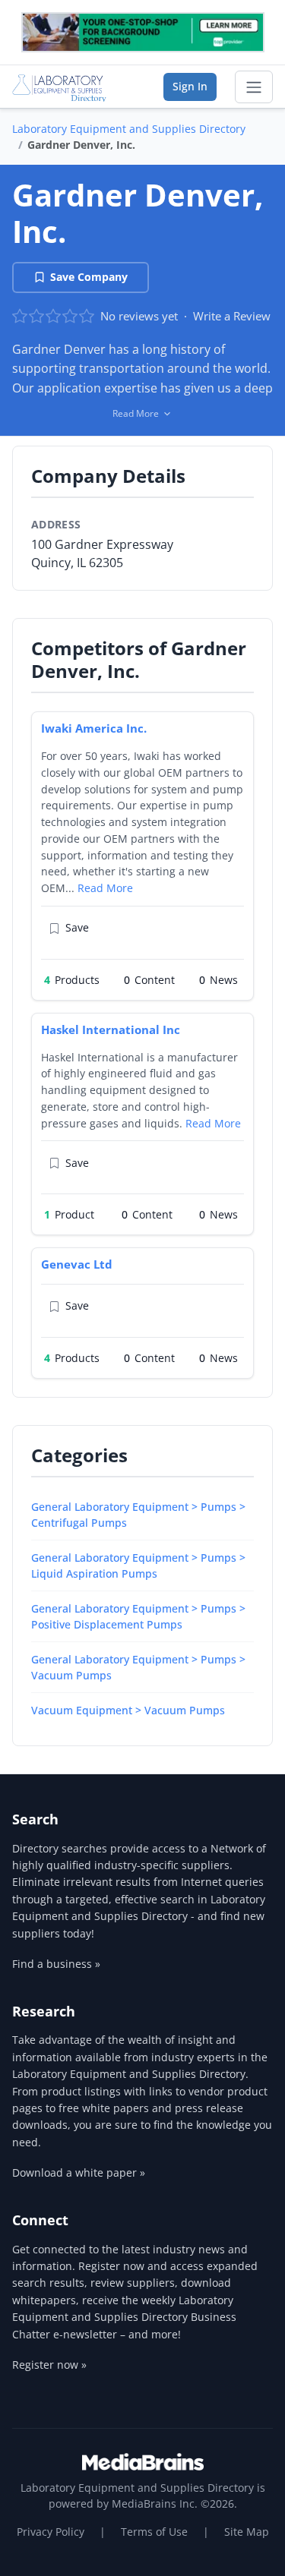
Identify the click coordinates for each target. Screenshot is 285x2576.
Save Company (89, 277)
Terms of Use (154, 2532)
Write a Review (232, 316)
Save (77, 927)
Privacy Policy (51, 2532)
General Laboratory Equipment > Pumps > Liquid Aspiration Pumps (138, 1565)
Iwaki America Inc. (94, 728)
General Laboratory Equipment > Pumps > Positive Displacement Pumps (138, 1616)
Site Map (247, 2532)
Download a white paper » (79, 2172)
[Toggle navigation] (254, 87)
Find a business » (56, 1964)
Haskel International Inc (111, 1029)
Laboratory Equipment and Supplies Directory (129, 129)
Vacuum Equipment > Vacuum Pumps (128, 1710)
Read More (105, 888)
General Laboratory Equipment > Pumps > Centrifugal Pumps (138, 1515)
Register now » (49, 2365)
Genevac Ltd (77, 1264)
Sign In (190, 86)
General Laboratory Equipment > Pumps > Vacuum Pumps (138, 1667)
